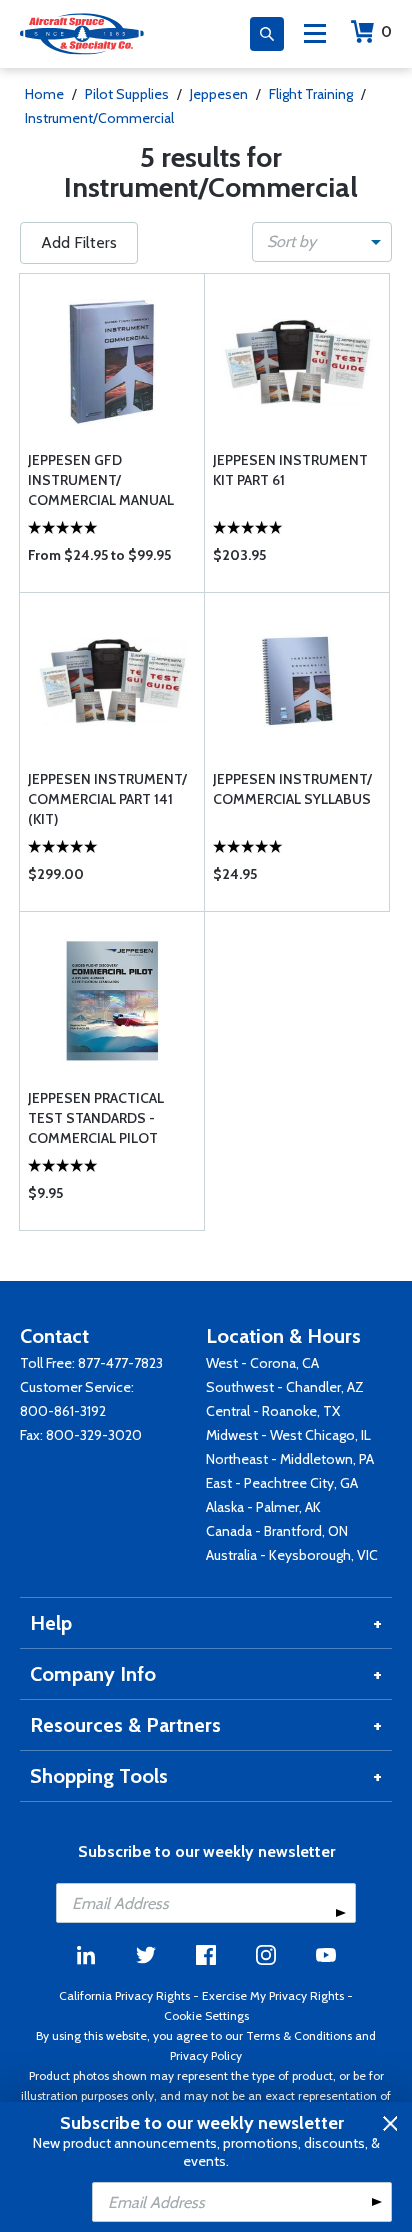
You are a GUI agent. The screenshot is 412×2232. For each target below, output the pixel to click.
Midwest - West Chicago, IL (288, 1435)
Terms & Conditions (299, 2035)
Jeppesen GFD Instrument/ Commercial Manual (101, 480)
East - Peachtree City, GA (282, 1483)
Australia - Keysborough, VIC (292, 1555)
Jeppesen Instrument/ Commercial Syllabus (292, 789)
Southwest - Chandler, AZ (285, 1387)
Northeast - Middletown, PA (290, 1459)
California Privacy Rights (124, 1995)
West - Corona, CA (262, 1363)
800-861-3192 (63, 1411)
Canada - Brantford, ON (277, 1531)
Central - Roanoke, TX (273, 1411)
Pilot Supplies (127, 94)
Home (44, 94)
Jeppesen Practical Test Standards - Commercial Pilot (96, 1118)
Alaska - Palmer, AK (263, 1507)
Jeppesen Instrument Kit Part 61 (290, 470)
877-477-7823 (120, 1363)
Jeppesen (219, 94)
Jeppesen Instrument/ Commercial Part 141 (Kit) (107, 799)
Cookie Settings (206, 2015)
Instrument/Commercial (99, 118)
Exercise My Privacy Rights (273, 1995)
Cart (386, 31)
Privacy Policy (206, 2055)
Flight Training (311, 94)
